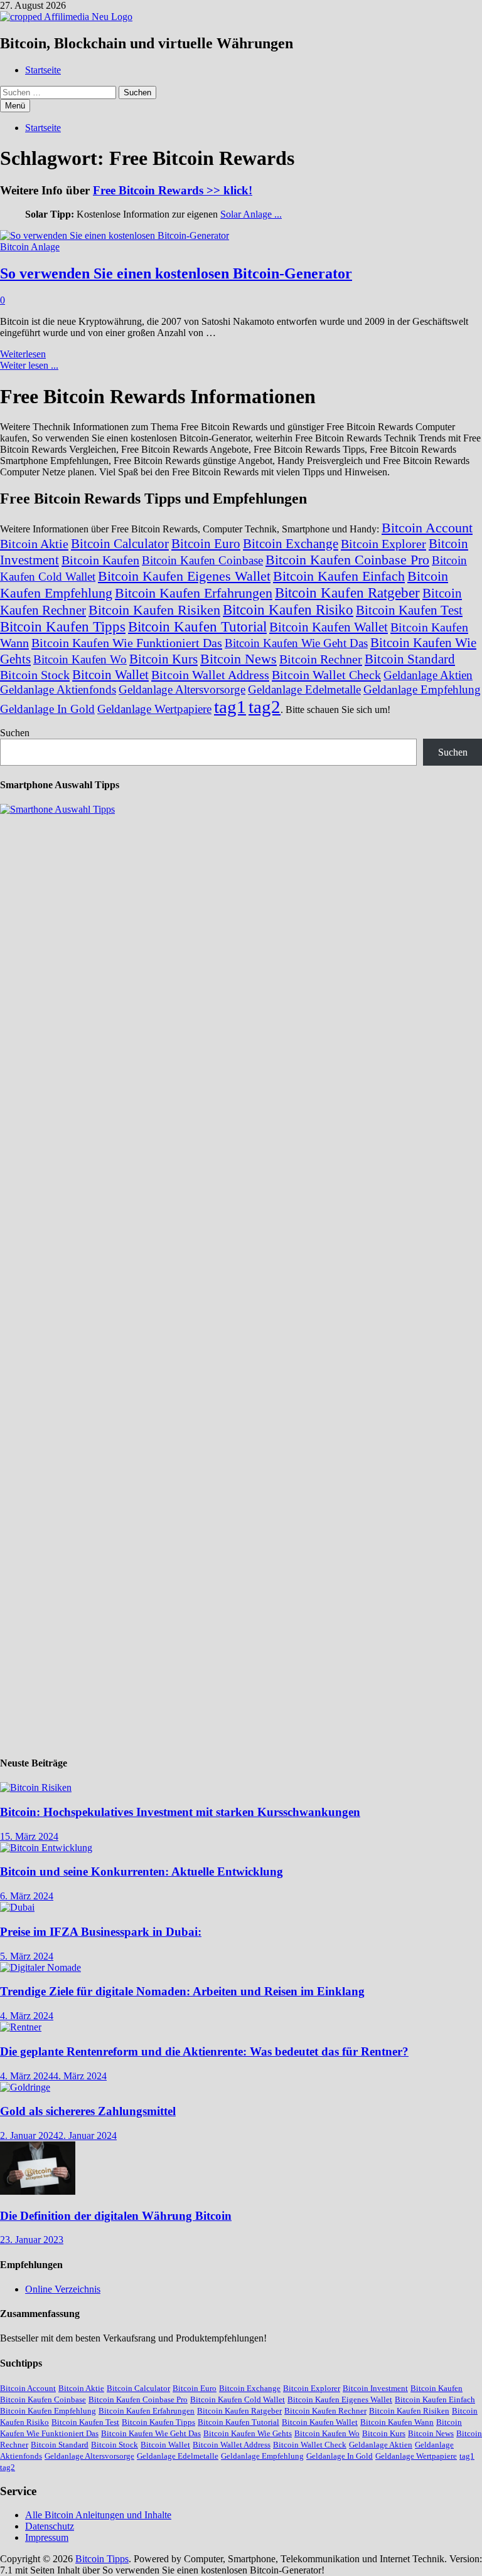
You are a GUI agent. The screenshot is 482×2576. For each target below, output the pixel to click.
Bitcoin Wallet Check (326, 675)
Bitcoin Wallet (110, 675)
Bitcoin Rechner (321, 659)
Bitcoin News (238, 659)
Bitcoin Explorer (383, 544)
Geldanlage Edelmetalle (304, 689)
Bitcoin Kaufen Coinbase (202, 560)
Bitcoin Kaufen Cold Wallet (238, 2399)
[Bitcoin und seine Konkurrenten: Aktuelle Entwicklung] (46, 1848)
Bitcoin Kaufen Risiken (154, 610)
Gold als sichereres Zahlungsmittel (88, 2111)
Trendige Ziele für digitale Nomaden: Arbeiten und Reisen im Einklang (182, 1991)
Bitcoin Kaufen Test (409, 610)
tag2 (265, 707)
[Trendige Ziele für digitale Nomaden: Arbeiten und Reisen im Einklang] (40, 1967)
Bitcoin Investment (375, 2388)
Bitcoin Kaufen (100, 560)
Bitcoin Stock (35, 675)
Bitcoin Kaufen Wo (80, 659)
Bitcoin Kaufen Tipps (63, 626)
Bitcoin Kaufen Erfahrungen (194, 593)
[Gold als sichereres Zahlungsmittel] (25, 2087)
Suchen (15, 733)
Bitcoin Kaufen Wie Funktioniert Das (127, 643)
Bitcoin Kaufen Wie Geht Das (296, 643)
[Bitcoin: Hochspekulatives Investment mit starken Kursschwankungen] (36, 1787)
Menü (15, 106)
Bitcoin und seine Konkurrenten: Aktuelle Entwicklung (142, 1871)
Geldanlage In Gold (47, 709)
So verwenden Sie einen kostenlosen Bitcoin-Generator (176, 273)
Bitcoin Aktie (34, 544)
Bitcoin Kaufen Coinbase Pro (347, 560)
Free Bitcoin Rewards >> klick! (173, 190)
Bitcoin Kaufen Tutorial (197, 626)
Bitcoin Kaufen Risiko (288, 610)
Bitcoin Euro (206, 544)
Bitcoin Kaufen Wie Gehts (248, 2433)
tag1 (230, 707)
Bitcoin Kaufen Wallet (329, 627)
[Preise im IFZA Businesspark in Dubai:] (17, 1907)
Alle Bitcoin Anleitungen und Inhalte (98, 2515)
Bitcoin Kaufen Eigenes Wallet (184, 576)
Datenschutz (50, 2526)
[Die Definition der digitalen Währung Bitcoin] (38, 2191)
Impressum (47, 2537)
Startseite (43, 70)
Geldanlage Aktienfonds (58, 689)
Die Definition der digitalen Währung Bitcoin (116, 2216)
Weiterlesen (23, 354)
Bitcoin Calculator (120, 544)
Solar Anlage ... (251, 214)
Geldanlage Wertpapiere (154, 709)
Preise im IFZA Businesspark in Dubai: (101, 1932)
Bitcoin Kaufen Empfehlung (48, 2411)
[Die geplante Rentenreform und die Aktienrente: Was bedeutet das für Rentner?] (21, 2027)
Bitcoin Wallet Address (210, 675)
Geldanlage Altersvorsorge (182, 689)
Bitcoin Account (427, 528)
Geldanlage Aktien (428, 675)
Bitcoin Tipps (102, 2559)
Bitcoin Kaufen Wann (397, 2422)
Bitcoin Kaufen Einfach (339, 576)
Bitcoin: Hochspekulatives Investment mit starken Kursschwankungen (180, 1812)
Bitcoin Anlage (30, 247)
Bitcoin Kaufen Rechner (325, 2411)
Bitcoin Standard (410, 659)
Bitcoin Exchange (291, 544)
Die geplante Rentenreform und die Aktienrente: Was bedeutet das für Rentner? (204, 2051)
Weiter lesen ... (29, 365)
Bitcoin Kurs (163, 659)
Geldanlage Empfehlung (422, 689)
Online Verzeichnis (63, 2289)
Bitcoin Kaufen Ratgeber (347, 593)
